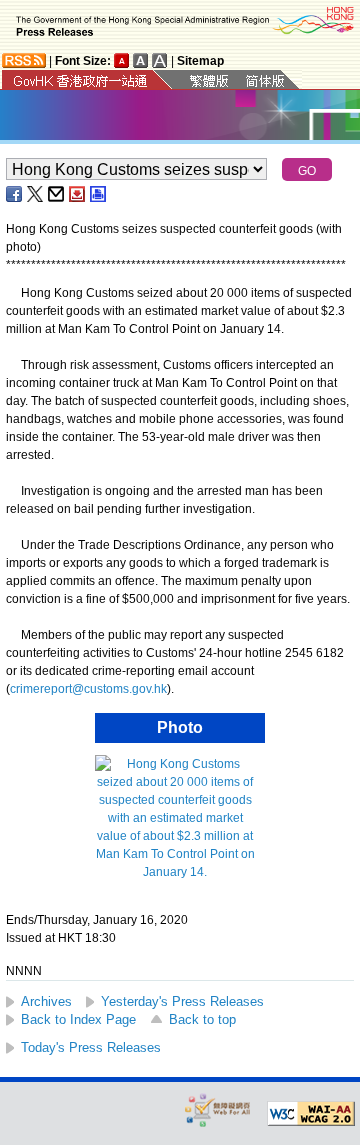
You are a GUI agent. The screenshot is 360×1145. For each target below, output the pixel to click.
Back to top (202, 1019)
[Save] (78, 194)
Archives (46, 1001)
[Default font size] (122, 60)
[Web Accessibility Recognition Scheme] (218, 1109)
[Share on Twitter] (36, 194)
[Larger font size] (141, 60)
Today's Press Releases (91, 1047)
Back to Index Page (78, 1019)
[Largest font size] (160, 60)
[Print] (99, 194)
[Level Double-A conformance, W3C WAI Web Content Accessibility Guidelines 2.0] (311, 1114)
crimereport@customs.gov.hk (88, 689)
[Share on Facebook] (15, 194)
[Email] (57, 194)
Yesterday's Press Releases (182, 1001)
